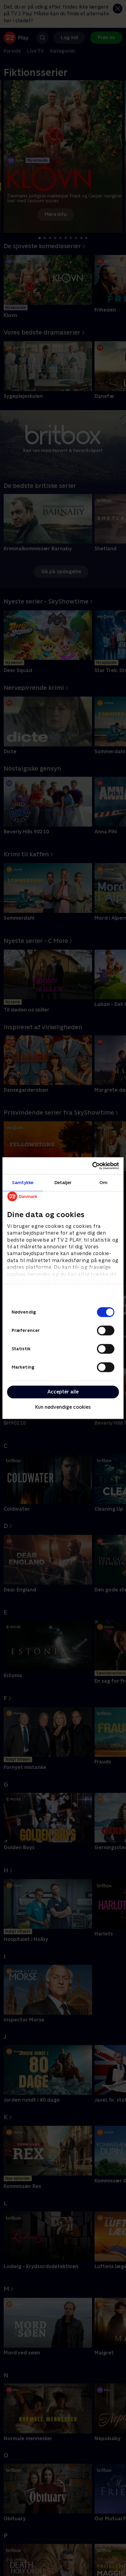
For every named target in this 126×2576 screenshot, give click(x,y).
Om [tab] (103, 1182)
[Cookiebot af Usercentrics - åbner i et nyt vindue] (92, 1166)
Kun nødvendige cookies (63, 1407)
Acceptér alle (63, 1392)
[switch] (106, 1330)
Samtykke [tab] (23, 1182)
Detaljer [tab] (63, 1182)
